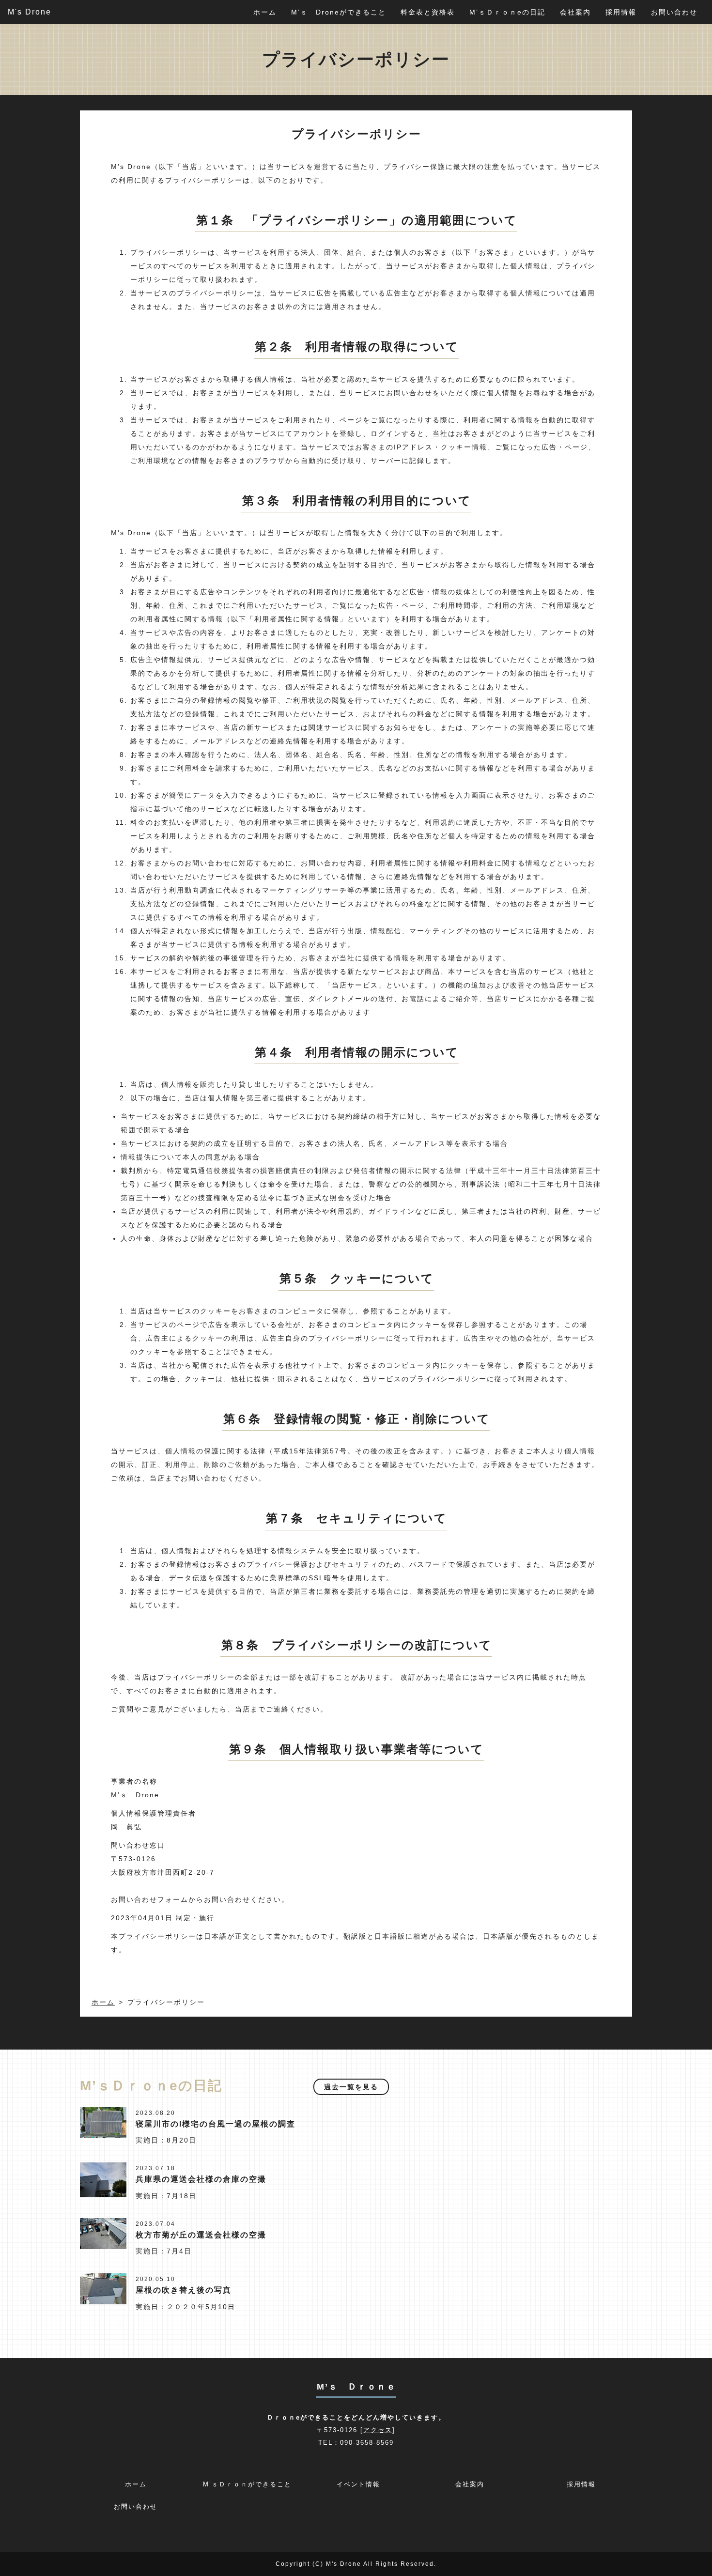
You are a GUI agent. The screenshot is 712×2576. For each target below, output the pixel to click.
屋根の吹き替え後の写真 (184, 2290)
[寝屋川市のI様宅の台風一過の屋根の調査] (103, 2122)
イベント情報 (358, 2484)
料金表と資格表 (428, 12)
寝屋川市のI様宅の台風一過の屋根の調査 (216, 2124)
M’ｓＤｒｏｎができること (247, 2484)
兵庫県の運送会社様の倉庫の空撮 (201, 2179)
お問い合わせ (674, 12)
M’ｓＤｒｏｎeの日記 (507, 12)
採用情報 (621, 12)
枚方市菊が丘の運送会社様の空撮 (201, 2235)
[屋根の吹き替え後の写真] (103, 2288)
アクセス (378, 2430)
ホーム (265, 12)
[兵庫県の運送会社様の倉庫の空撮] (103, 2179)
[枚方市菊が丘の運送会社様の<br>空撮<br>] (103, 2233)
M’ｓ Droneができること (339, 12)
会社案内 (575, 12)
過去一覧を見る (351, 2087)
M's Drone (30, 12)
